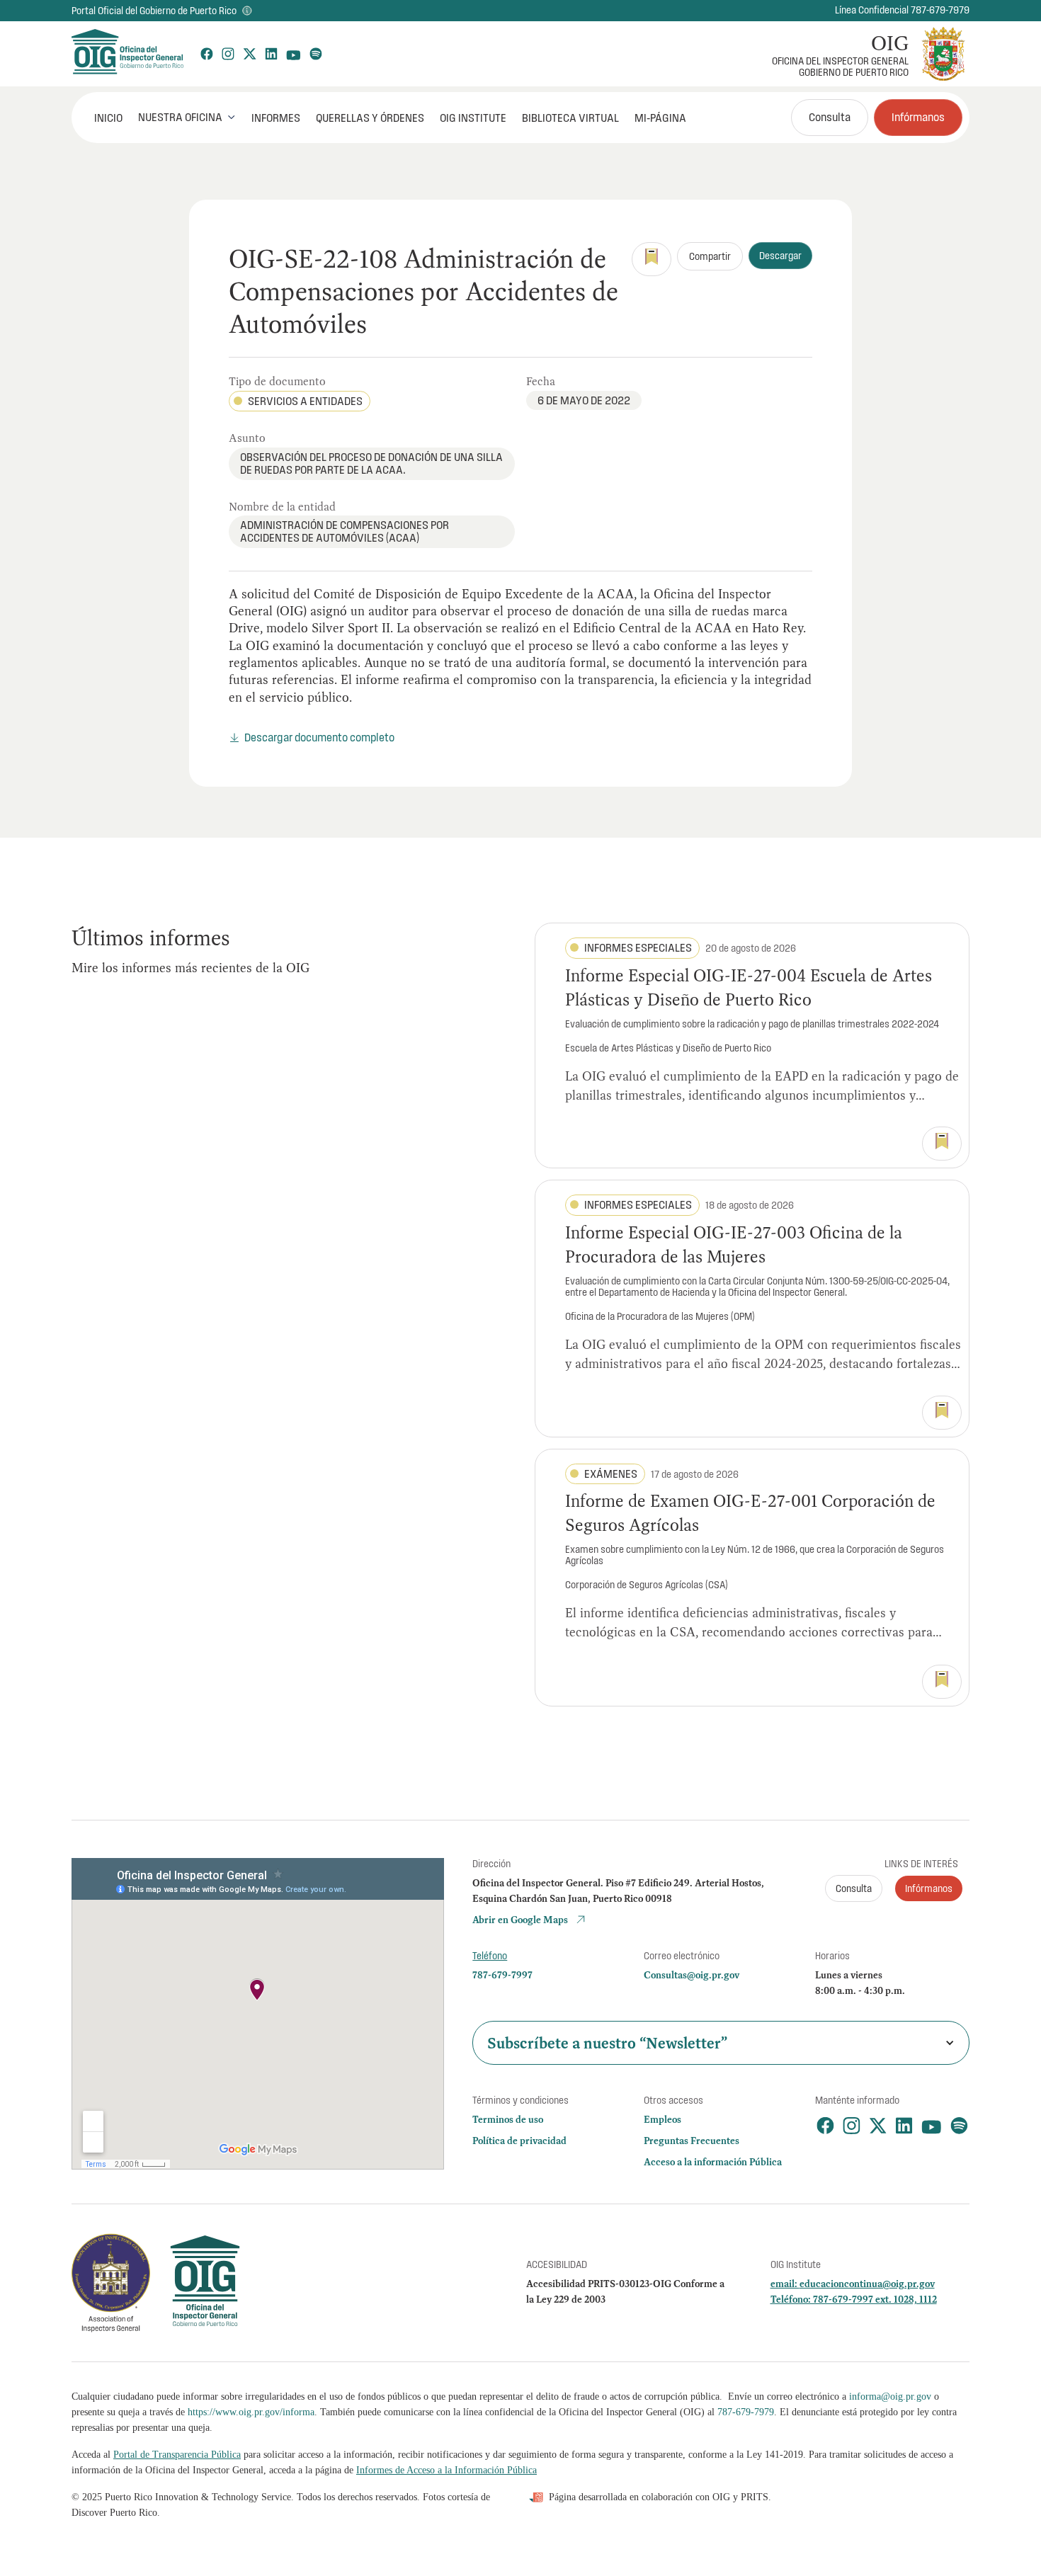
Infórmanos (918, 117)
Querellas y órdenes (370, 118)
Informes (276, 118)
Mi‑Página (660, 118)
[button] (187, 117)
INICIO (108, 118)
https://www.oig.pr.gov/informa (251, 2412)
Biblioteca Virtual (570, 118)
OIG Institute (473, 118)
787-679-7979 (746, 2412)
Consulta (830, 117)
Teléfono (490, 1956)
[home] (127, 54)
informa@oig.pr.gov (890, 2397)
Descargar (780, 256)
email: (785, 2284)
